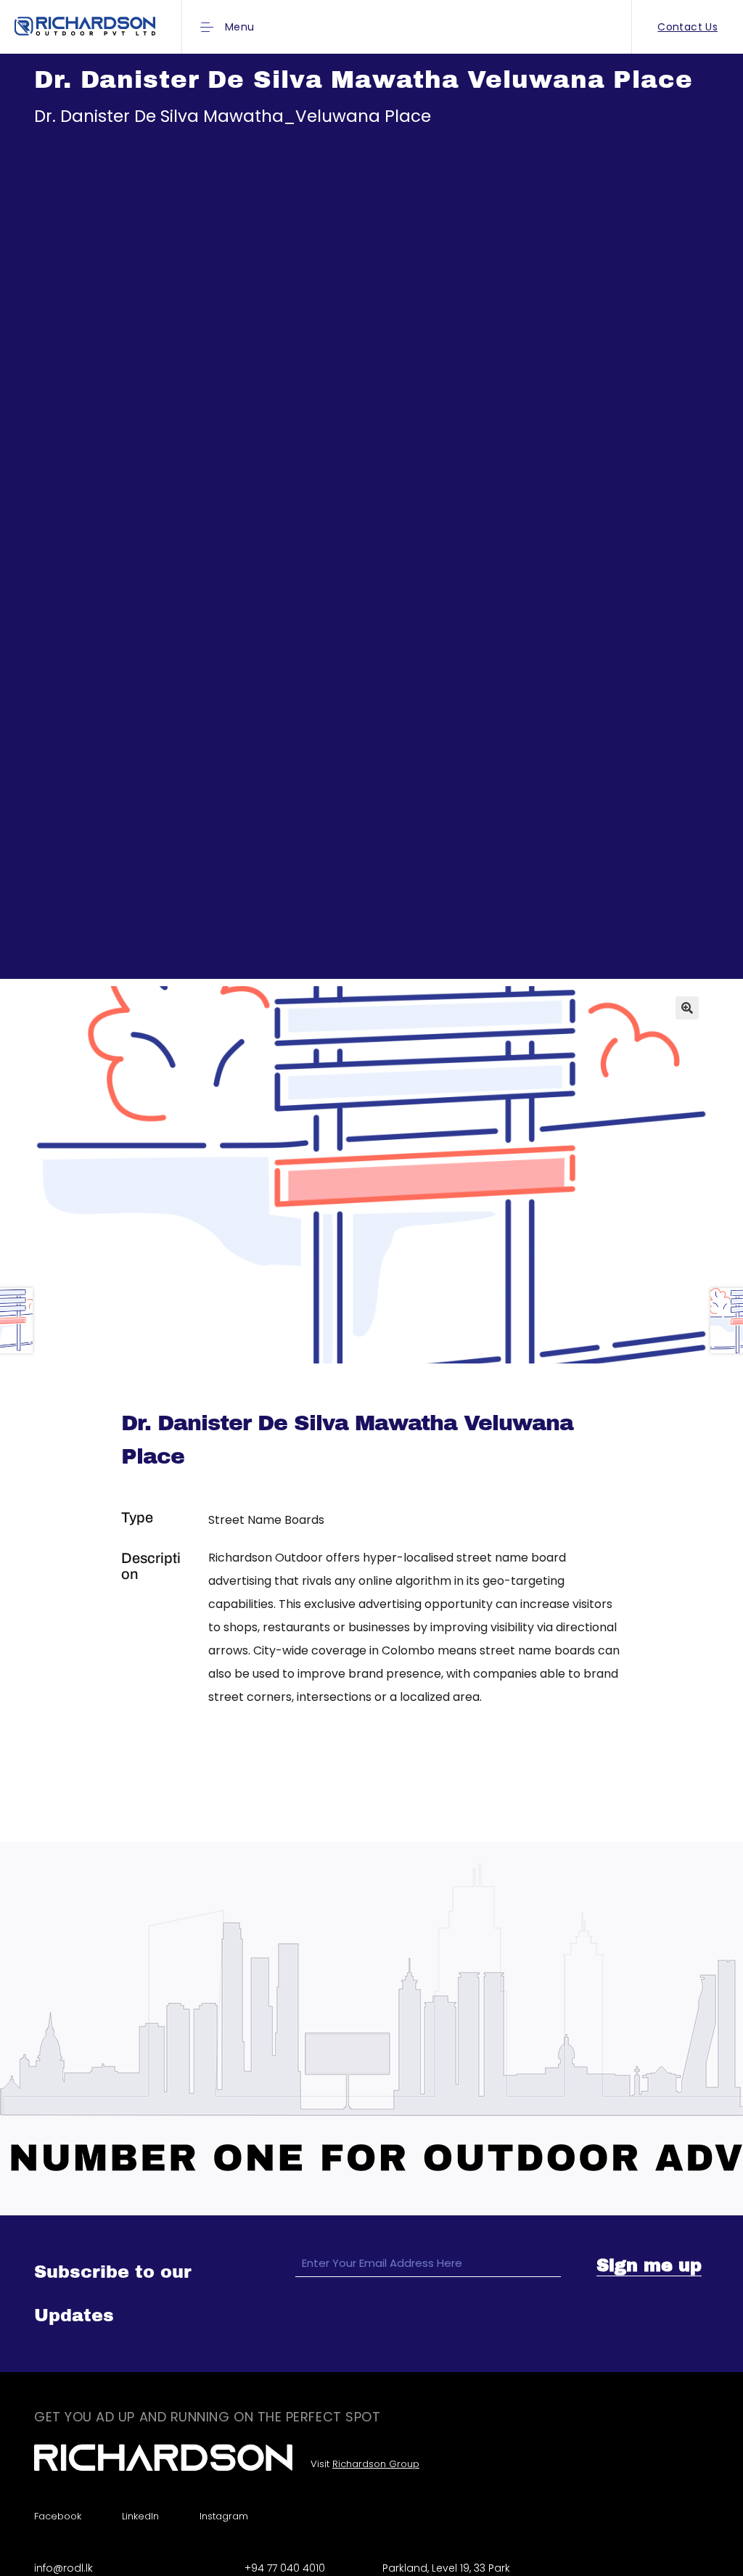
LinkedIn (140, 2516)
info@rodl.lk (63, 2568)
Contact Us (687, 27)
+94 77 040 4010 (285, 2568)
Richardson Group (376, 2464)
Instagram (224, 2516)
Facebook (58, 2516)
